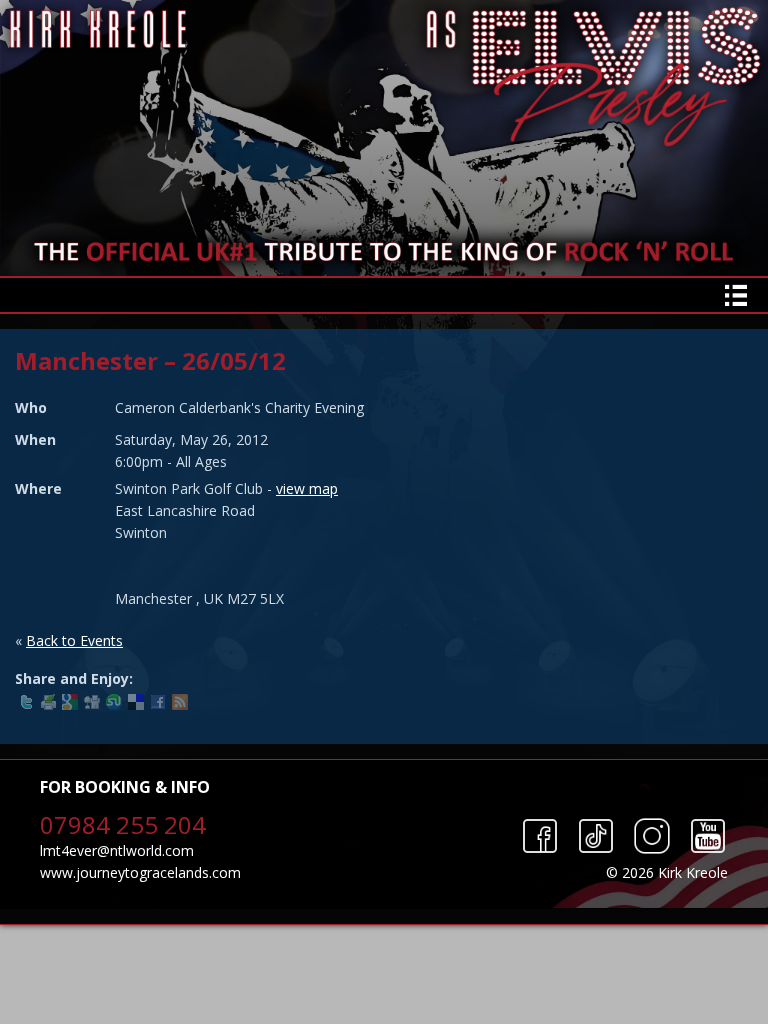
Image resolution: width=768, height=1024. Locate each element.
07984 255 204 (123, 824)
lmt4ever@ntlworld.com (117, 850)
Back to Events (74, 640)
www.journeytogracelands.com (140, 872)
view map (307, 488)
